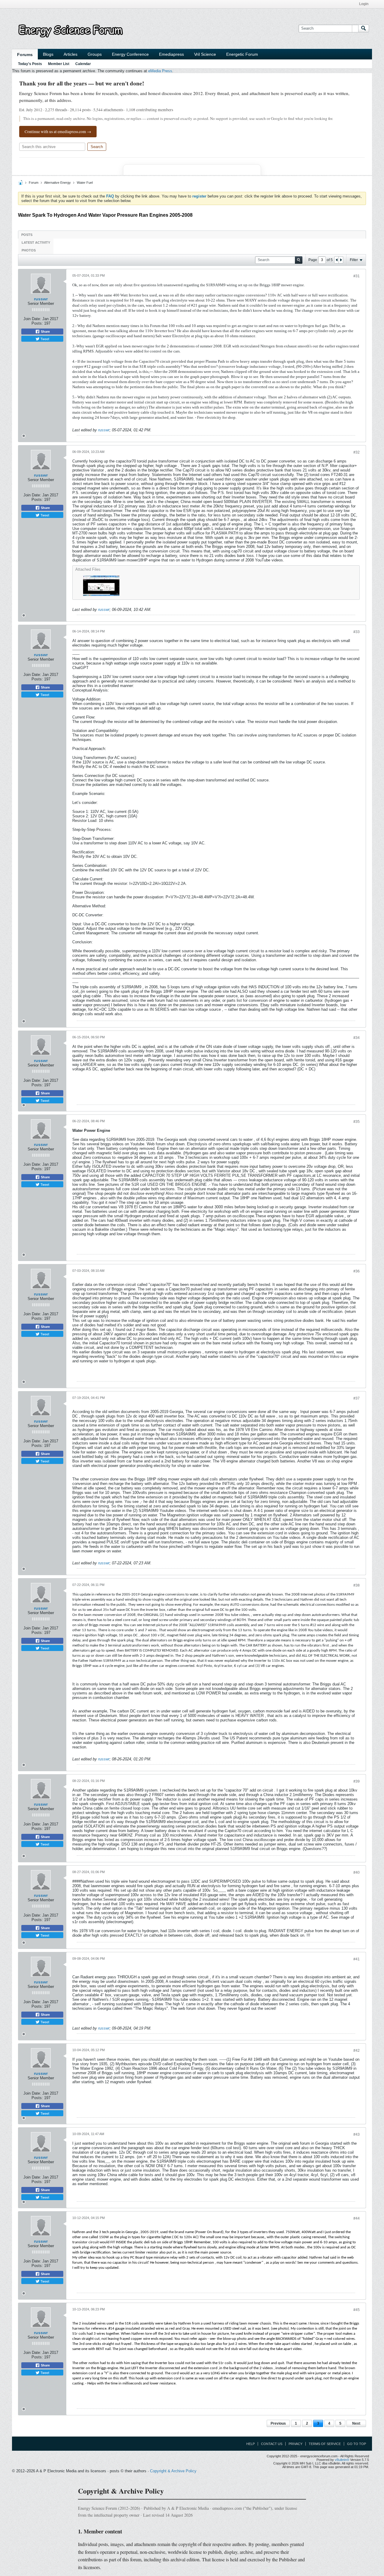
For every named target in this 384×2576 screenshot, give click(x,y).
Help (250, 2444)
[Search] (364, 28)
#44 (357, 2218)
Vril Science (205, 54)
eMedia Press (160, 71)
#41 (357, 1959)
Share (45, 332)
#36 (357, 1271)
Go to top (357, 2444)
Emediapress (171, 54)
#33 (357, 632)
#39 (357, 1781)
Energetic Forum (242, 54)
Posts (27, 235)
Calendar (83, 64)
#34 (357, 1038)
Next (356, 2423)
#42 (357, 2051)
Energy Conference (130, 54)
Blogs (48, 54)
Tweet (44, 339)
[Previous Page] (337, 260)
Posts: (37, 323)
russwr (41, 299)
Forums (25, 55)
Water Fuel (85, 183)
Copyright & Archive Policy (173, 2471)
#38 (357, 1585)
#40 (357, 1873)
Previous (278, 2423)
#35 (357, 1122)
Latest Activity (36, 242)
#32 (357, 452)
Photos (29, 250)
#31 (357, 276)
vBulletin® (342, 2460)
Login (364, 4)
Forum (34, 183)
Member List (59, 64)
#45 (357, 2310)
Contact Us (272, 2444)
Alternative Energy (57, 183)
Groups (95, 54)
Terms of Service (325, 2444)
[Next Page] (341, 260)
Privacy (295, 2444)
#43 (357, 2134)
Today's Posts (30, 64)
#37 (357, 1398)
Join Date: (32, 319)
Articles (70, 54)
